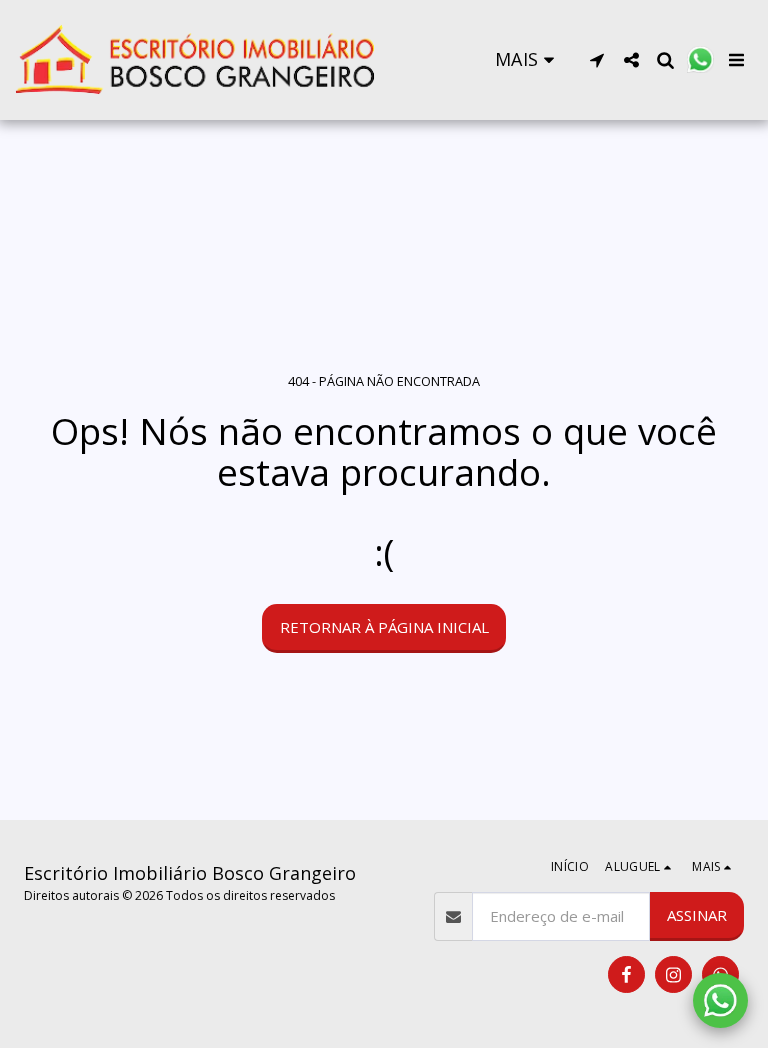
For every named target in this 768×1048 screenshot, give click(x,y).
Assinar (697, 915)
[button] (597, 60)
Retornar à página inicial (384, 627)
